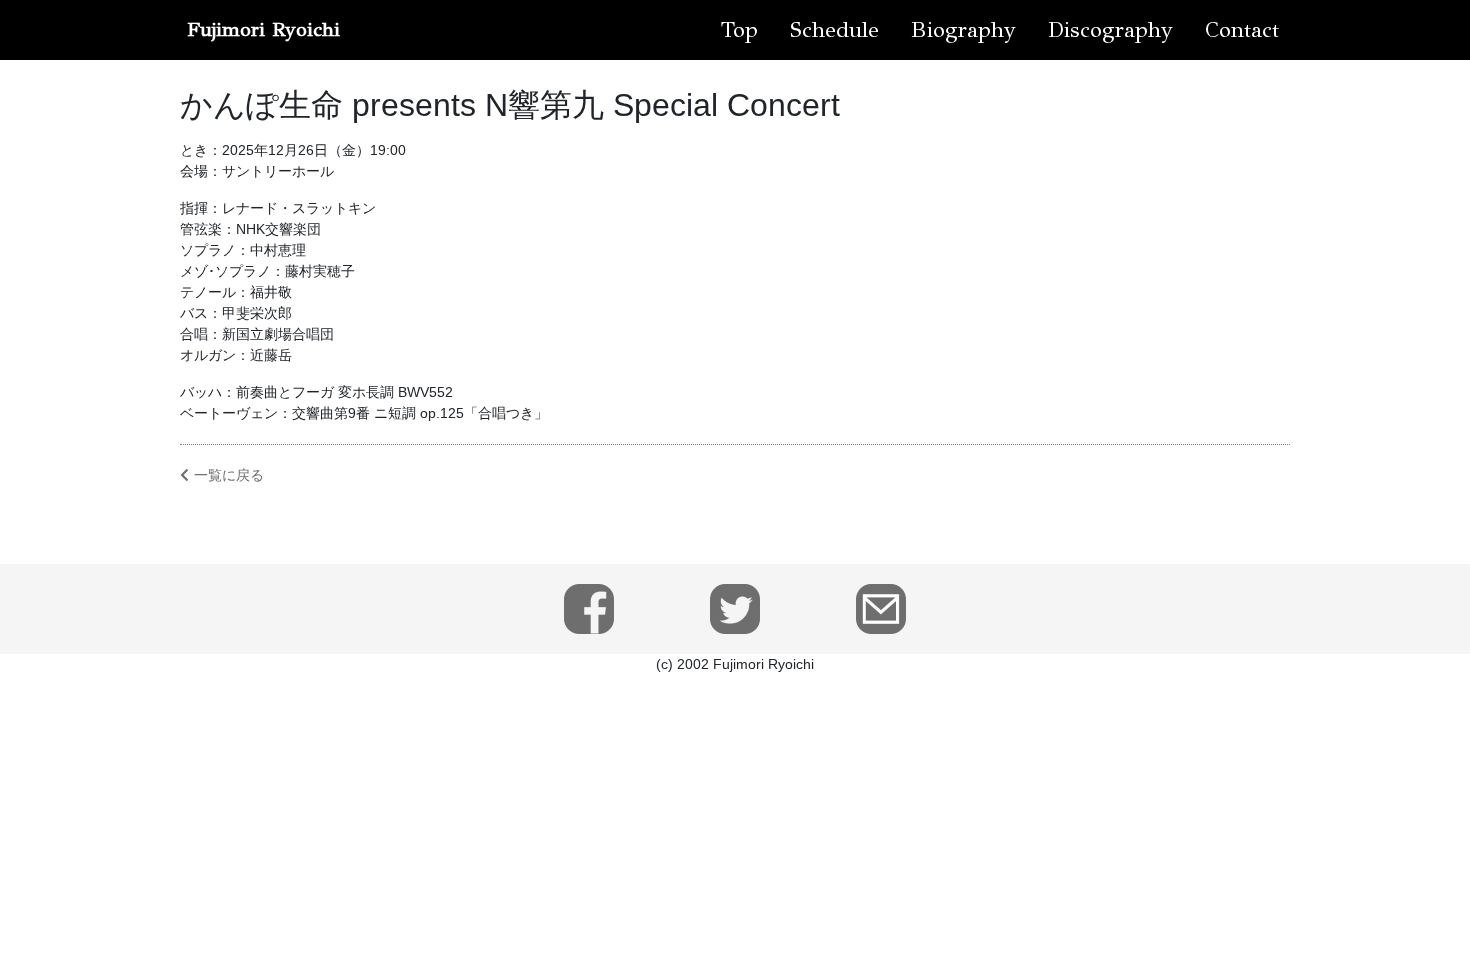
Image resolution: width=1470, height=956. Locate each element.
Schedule (834, 29)
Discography (1110, 29)
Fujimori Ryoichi (263, 29)
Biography (963, 29)
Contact (1242, 29)
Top (739, 29)
